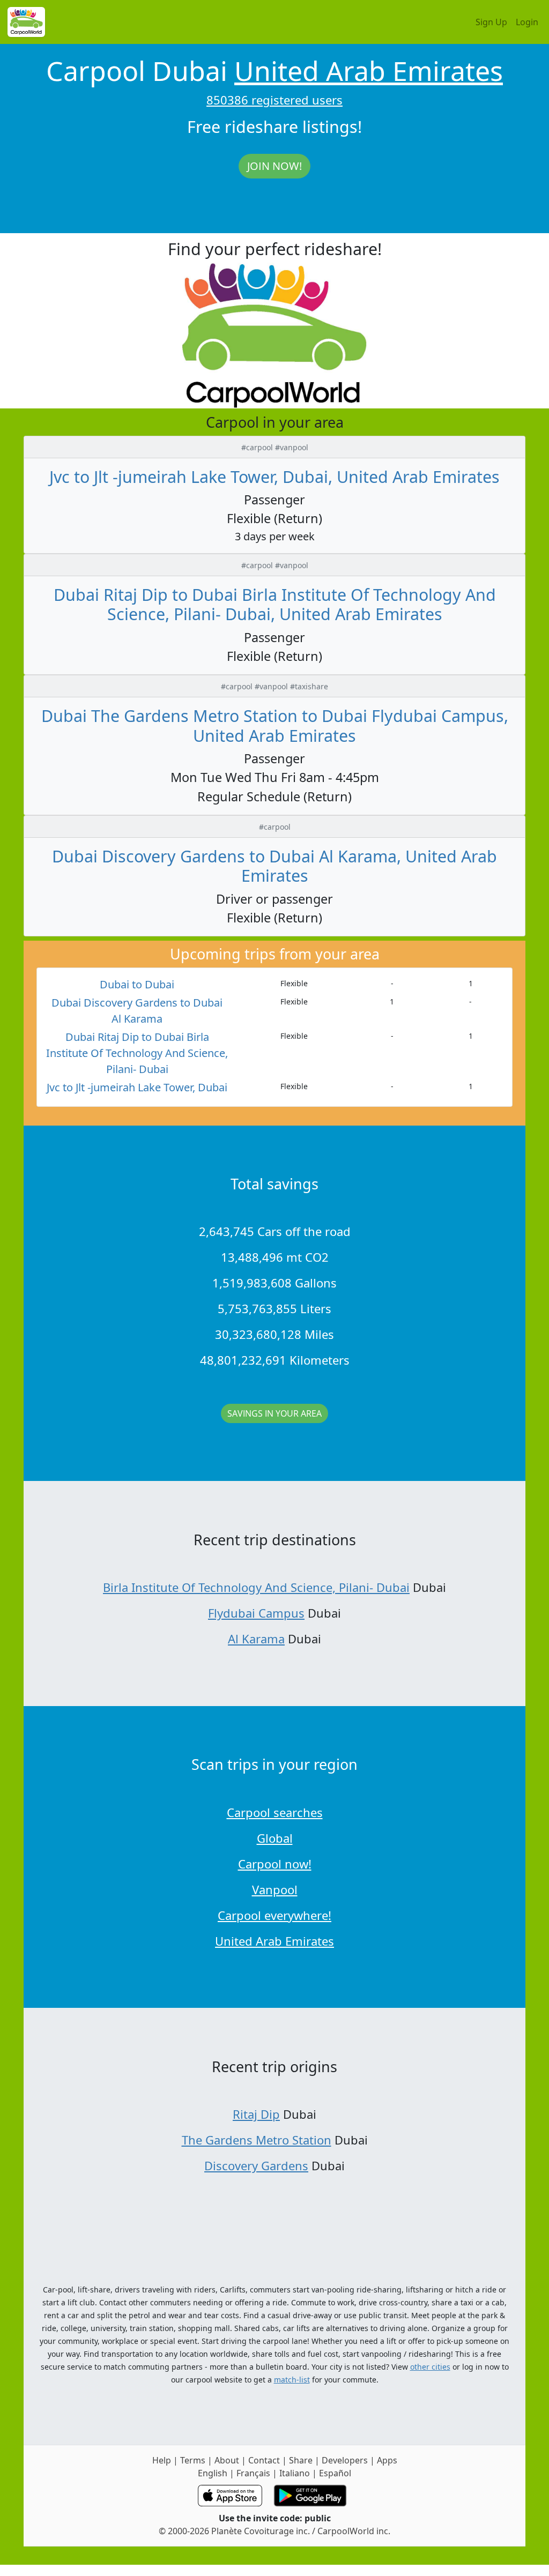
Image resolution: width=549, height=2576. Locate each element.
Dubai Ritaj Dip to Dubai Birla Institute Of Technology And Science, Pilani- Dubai (137, 1053)
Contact (264, 2460)
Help (162, 2460)
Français (253, 2473)
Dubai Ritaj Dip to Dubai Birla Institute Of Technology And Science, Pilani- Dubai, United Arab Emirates (275, 604)
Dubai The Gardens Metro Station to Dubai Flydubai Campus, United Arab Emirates (275, 725)
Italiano (295, 2473)
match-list (292, 2380)
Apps (387, 2460)
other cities (430, 2367)
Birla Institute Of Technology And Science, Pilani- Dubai (256, 1587)
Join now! (274, 166)
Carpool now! (275, 1864)
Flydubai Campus (256, 1613)
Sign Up (491, 22)
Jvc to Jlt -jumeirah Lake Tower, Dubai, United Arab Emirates (274, 477)
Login (527, 22)
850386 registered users (274, 100)
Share (301, 2460)
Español (335, 2473)
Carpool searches (275, 1812)
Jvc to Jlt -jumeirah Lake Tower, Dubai (137, 1087)
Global (275, 1838)
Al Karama (256, 1639)
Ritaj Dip (256, 2114)
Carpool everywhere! (274, 1915)
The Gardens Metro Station (257, 2140)
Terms (193, 2460)
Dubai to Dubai (137, 984)
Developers (345, 2460)
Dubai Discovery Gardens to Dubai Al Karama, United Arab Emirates (274, 866)
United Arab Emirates (369, 71)
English (213, 2473)
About (227, 2460)
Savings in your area (274, 1413)
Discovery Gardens (256, 2165)
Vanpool (275, 1889)
